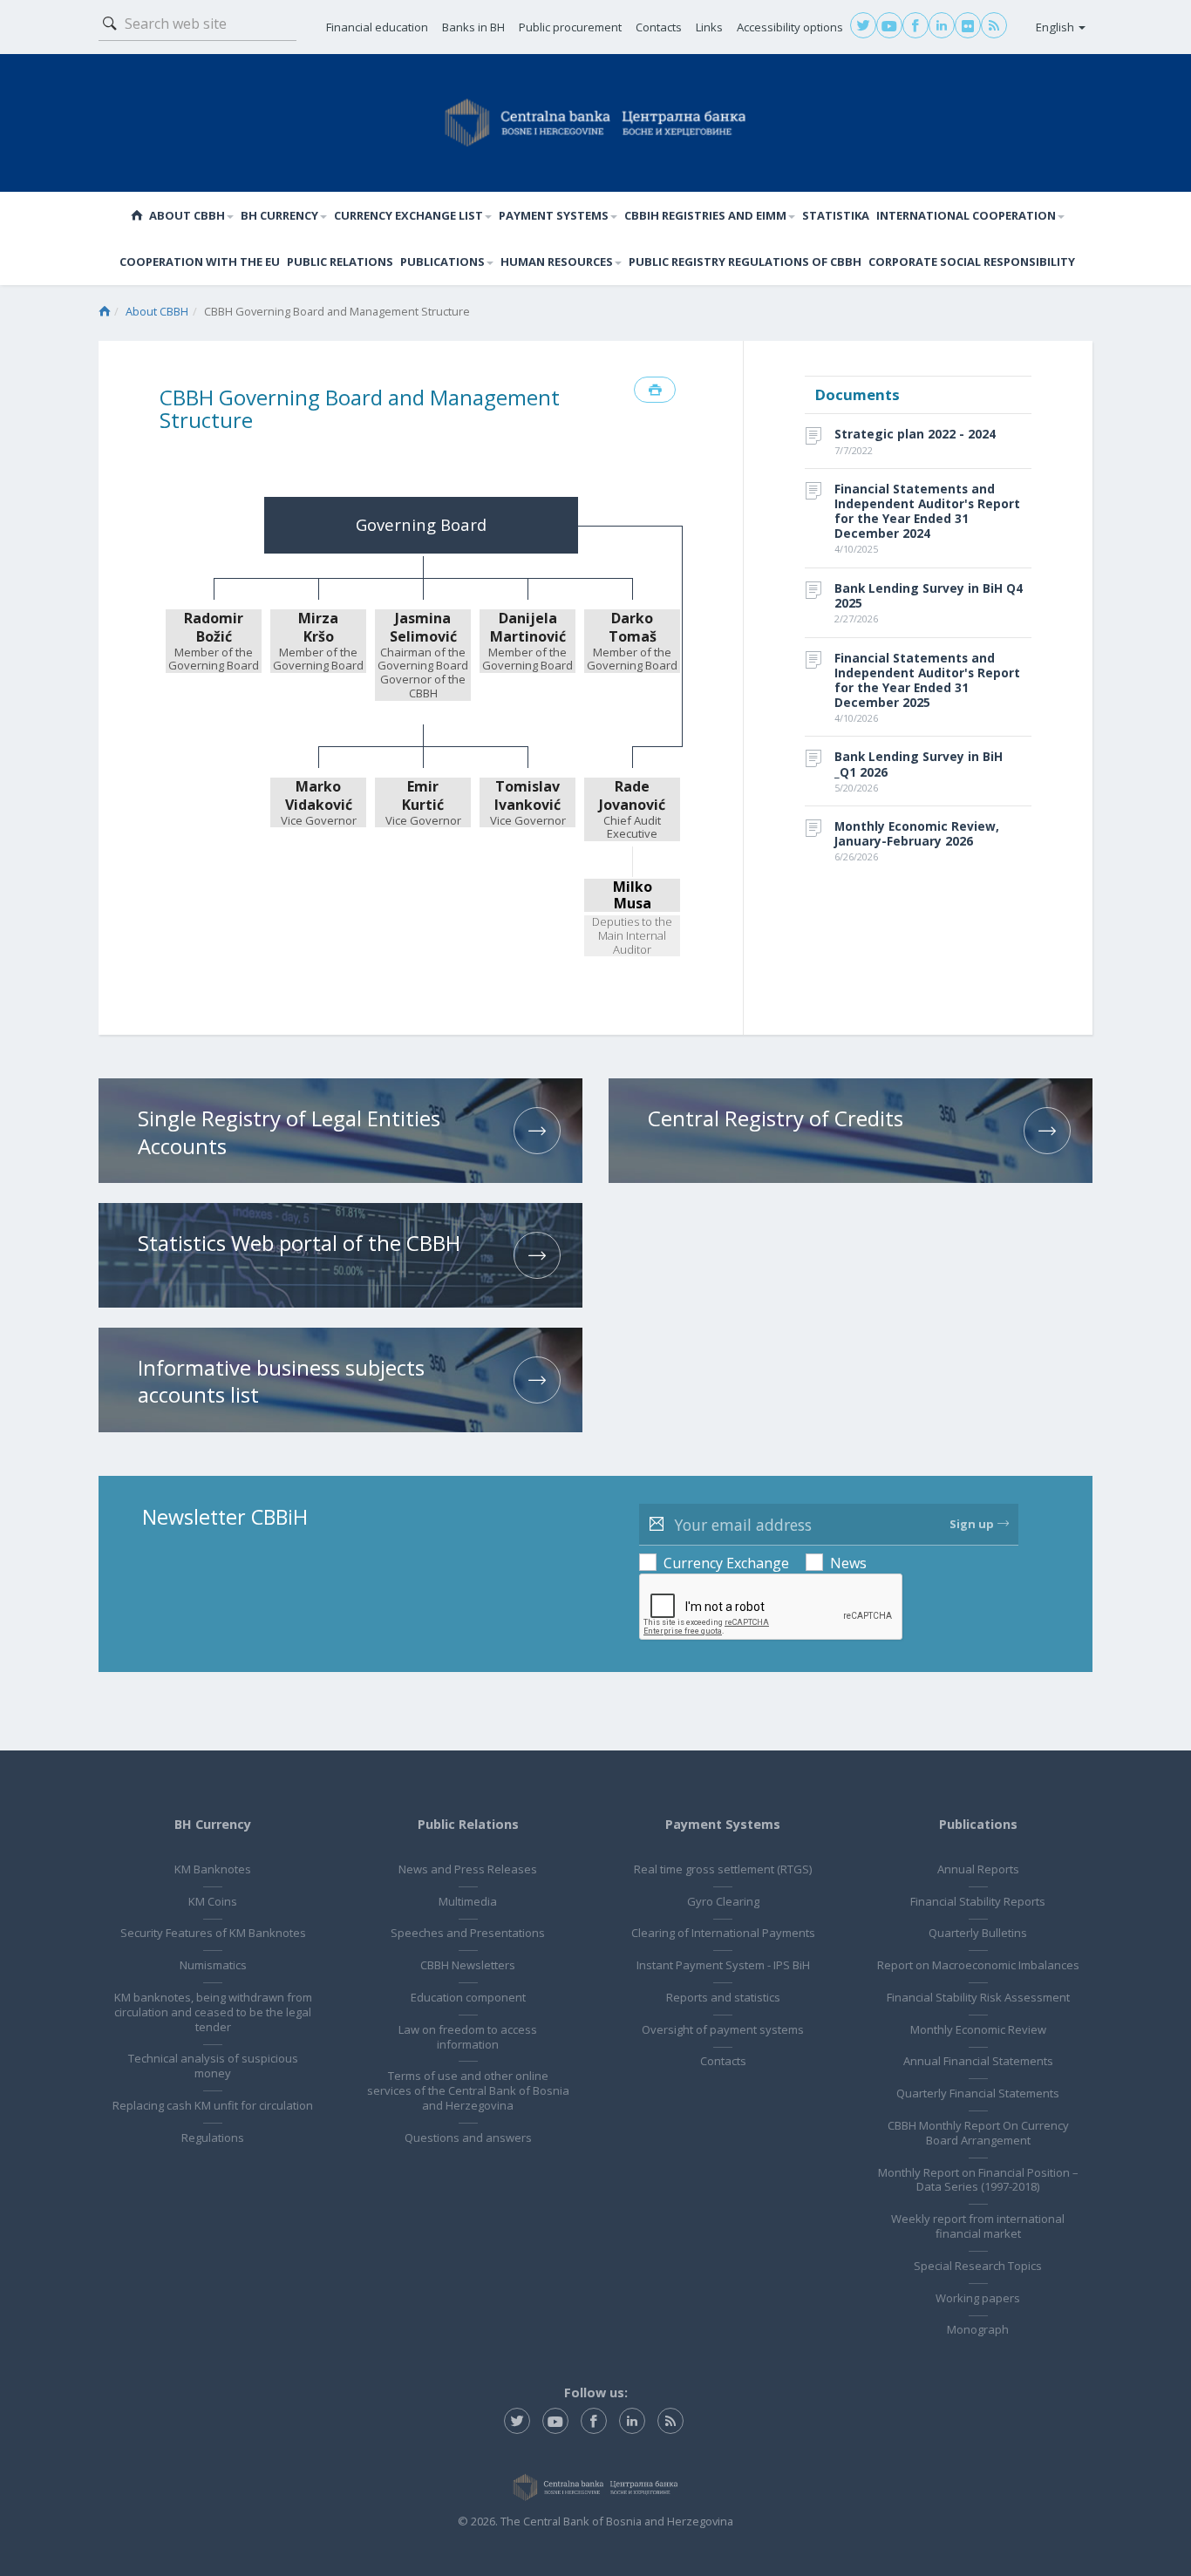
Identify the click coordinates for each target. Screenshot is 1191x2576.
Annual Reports (978, 1869)
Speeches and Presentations (468, 1933)
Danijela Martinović (528, 628)
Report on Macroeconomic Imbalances (978, 1965)
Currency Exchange (726, 1563)
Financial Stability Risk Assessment (978, 1997)
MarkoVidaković (319, 796)
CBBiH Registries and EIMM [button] (705, 215)
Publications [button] (442, 262)
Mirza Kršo (318, 628)
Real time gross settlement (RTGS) (723, 1869)
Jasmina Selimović (423, 628)
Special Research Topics (978, 2266)
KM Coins (213, 1901)
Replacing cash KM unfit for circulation (213, 2105)
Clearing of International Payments (723, 1933)
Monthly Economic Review (978, 2029)
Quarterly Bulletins (978, 1933)
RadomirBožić (214, 628)
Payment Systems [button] (554, 215)
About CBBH (157, 311)
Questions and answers (468, 2138)
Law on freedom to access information (468, 2037)
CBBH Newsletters (468, 1965)
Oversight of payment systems (723, 2029)
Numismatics (213, 1965)
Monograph (978, 2329)
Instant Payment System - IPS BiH (723, 1965)
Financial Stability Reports (978, 1901)
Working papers (978, 2298)
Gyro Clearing (723, 1901)
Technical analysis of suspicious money (213, 2066)
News (848, 1563)
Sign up (972, 1524)
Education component (468, 1997)
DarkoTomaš (633, 628)
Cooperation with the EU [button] (200, 262)
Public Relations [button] (340, 262)
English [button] (1056, 27)
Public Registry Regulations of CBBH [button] (745, 262)
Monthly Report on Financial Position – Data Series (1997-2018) (978, 2180)
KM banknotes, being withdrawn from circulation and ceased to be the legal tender (213, 2012)
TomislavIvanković (527, 796)
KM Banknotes (213, 1869)
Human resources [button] (557, 262)
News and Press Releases (468, 1869)
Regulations (213, 2138)
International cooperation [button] (966, 215)
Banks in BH (473, 27)
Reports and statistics (723, 1997)
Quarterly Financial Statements (978, 2093)
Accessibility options (790, 27)
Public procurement (570, 27)
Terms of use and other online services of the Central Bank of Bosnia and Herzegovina (468, 2090)
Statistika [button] (836, 215)
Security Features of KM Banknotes (213, 1933)
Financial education (377, 27)
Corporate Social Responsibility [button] (972, 262)
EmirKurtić (423, 796)
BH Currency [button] (279, 215)
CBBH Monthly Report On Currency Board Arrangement (978, 2133)
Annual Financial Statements (978, 2061)
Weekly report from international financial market (978, 2226)
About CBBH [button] (187, 215)
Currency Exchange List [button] (408, 215)
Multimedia (468, 1901)
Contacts (659, 27)
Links (709, 27)
